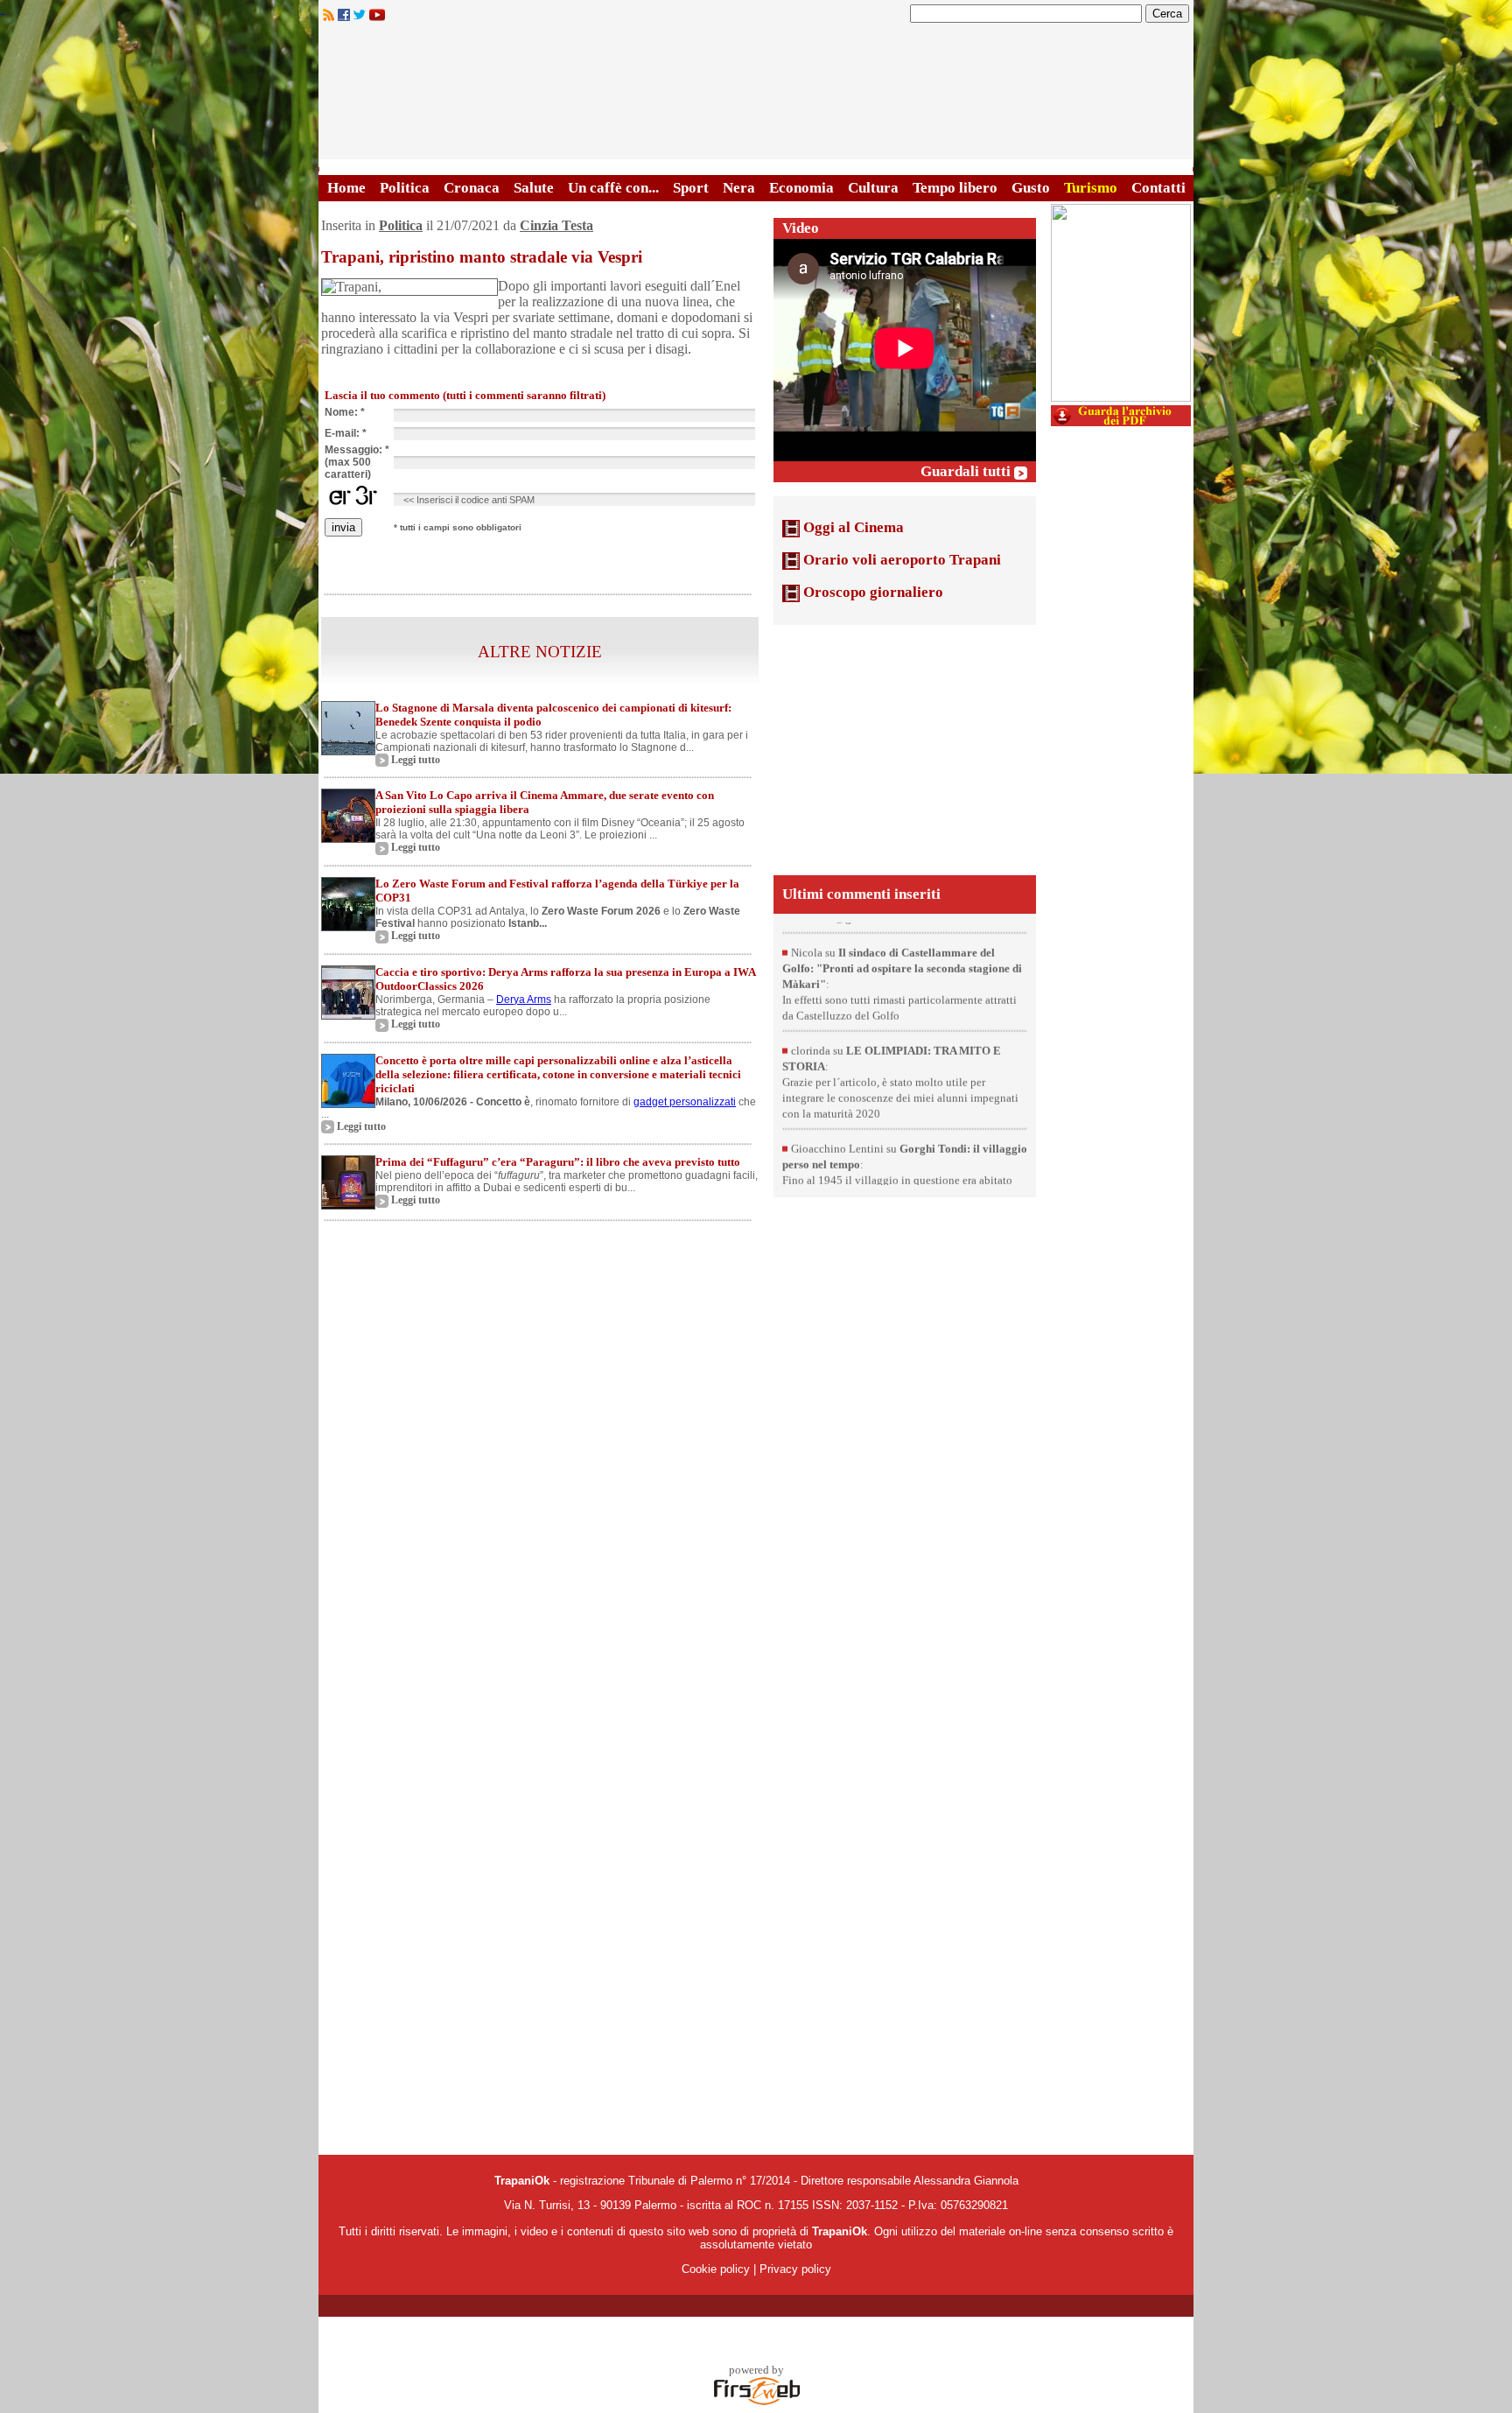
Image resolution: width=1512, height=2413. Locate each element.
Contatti (1158, 188)
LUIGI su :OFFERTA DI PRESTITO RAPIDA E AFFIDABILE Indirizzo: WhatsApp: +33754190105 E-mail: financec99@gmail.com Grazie (900, 922)
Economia (801, 188)
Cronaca (472, 188)
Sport (691, 188)
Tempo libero (955, 188)
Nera (739, 188)
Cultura (873, 188)
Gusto (1031, 188)
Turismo (1091, 188)
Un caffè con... (613, 188)
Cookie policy (716, 2269)
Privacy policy (795, 2269)
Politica (405, 188)
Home (346, 188)
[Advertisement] (905, 748)
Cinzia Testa (556, 225)
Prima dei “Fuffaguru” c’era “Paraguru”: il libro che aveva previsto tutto (558, 1162)
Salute (534, 188)
